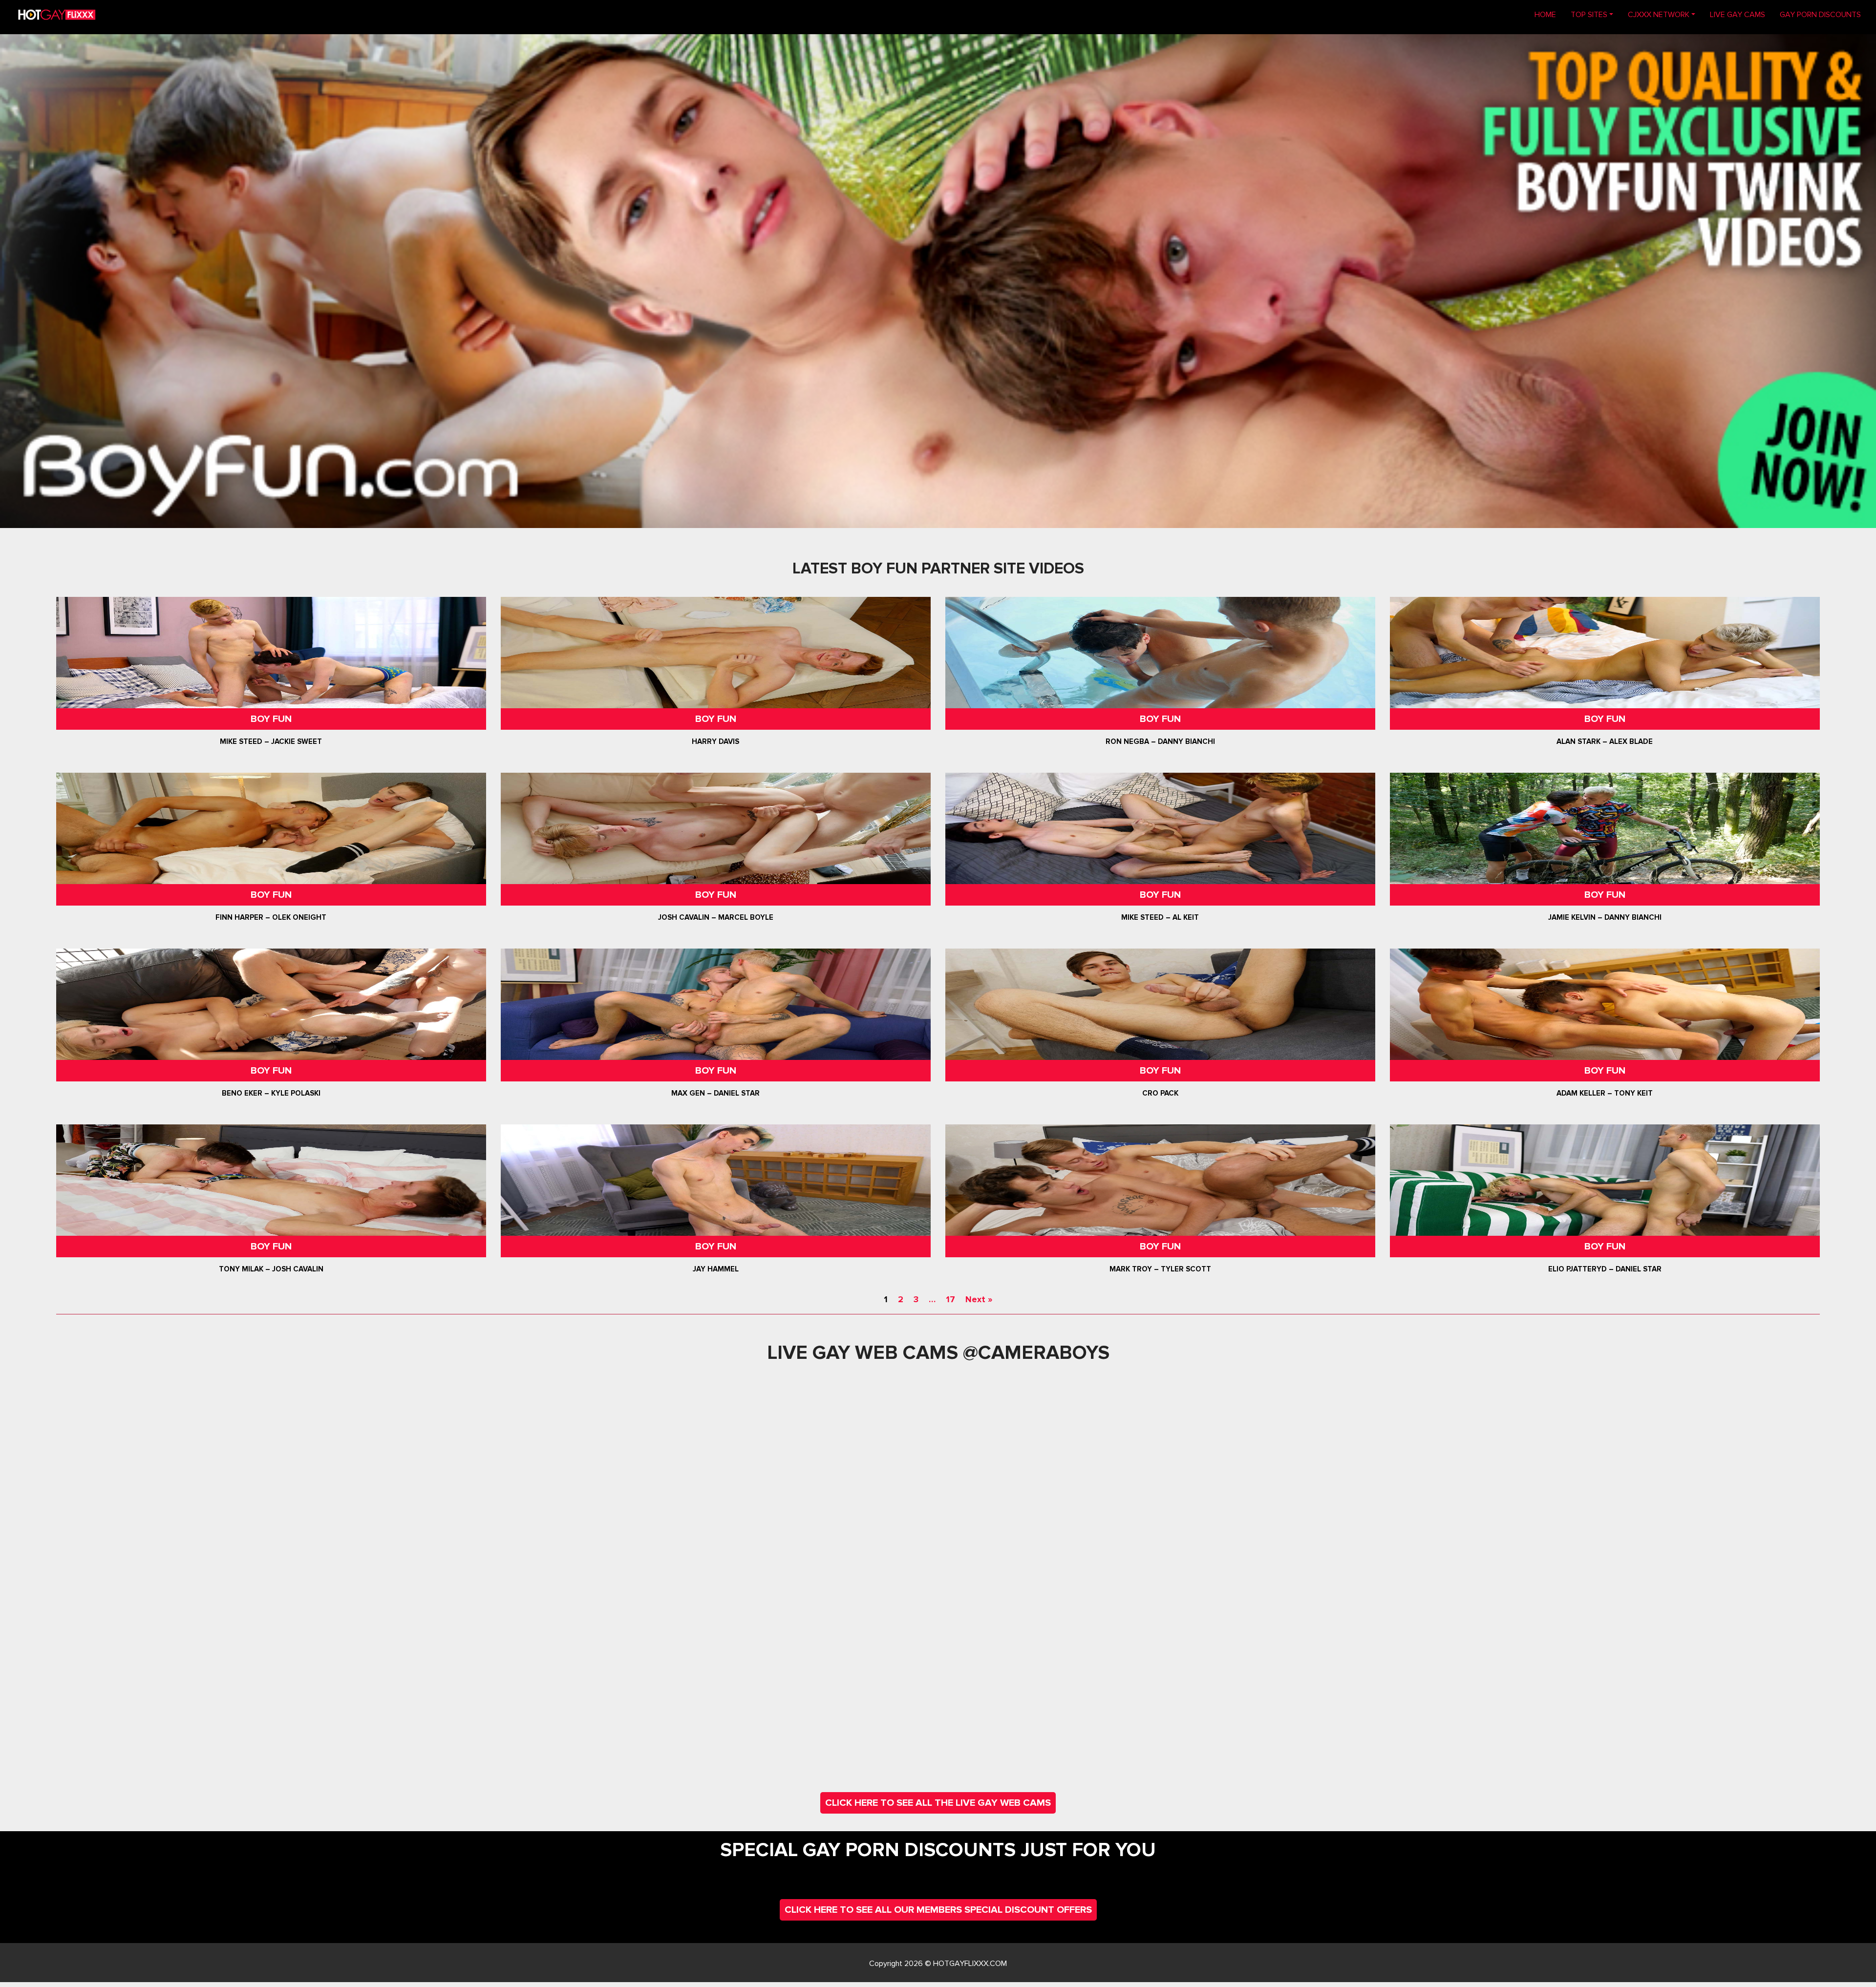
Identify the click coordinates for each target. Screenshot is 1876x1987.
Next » (979, 1299)
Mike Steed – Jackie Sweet (271, 741)
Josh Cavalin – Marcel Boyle (716, 917)
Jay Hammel (716, 1269)
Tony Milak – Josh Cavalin (271, 1269)
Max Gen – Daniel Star (716, 1093)
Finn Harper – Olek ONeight (271, 917)
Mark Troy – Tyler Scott (1160, 1269)
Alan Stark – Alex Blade (1605, 741)
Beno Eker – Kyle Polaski (271, 1093)
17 (950, 1299)
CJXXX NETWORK (1659, 15)
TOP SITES (1589, 15)
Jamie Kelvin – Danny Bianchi (1605, 917)
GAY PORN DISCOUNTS (1820, 15)
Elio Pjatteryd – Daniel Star (1605, 1269)
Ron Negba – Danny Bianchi (1160, 741)
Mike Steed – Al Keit (1160, 917)
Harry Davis (716, 741)
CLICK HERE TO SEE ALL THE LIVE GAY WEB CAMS (938, 1803)
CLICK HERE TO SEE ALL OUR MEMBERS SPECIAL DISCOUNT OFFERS (938, 1910)
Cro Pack (1160, 1093)
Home (1549, 14)
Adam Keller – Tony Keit (1605, 1093)
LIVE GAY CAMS (1737, 15)
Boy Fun (271, 719)
